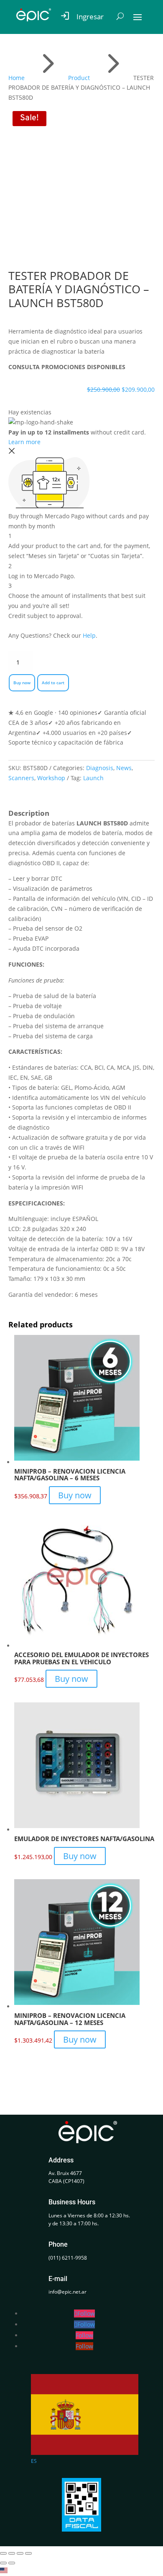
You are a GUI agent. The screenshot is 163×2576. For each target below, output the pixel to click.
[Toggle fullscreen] (12, 2553)
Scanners (21, 778)
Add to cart (53, 683)
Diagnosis (100, 768)
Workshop (51, 778)
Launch (93, 778)
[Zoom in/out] (3, 2553)
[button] (81, 2571)
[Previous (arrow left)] (3, 2563)
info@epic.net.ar (67, 2292)
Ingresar (90, 17)
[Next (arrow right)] (12, 2563)
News (124, 768)
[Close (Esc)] (28, 2553)
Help (89, 635)
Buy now (22, 683)
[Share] (20, 2553)
